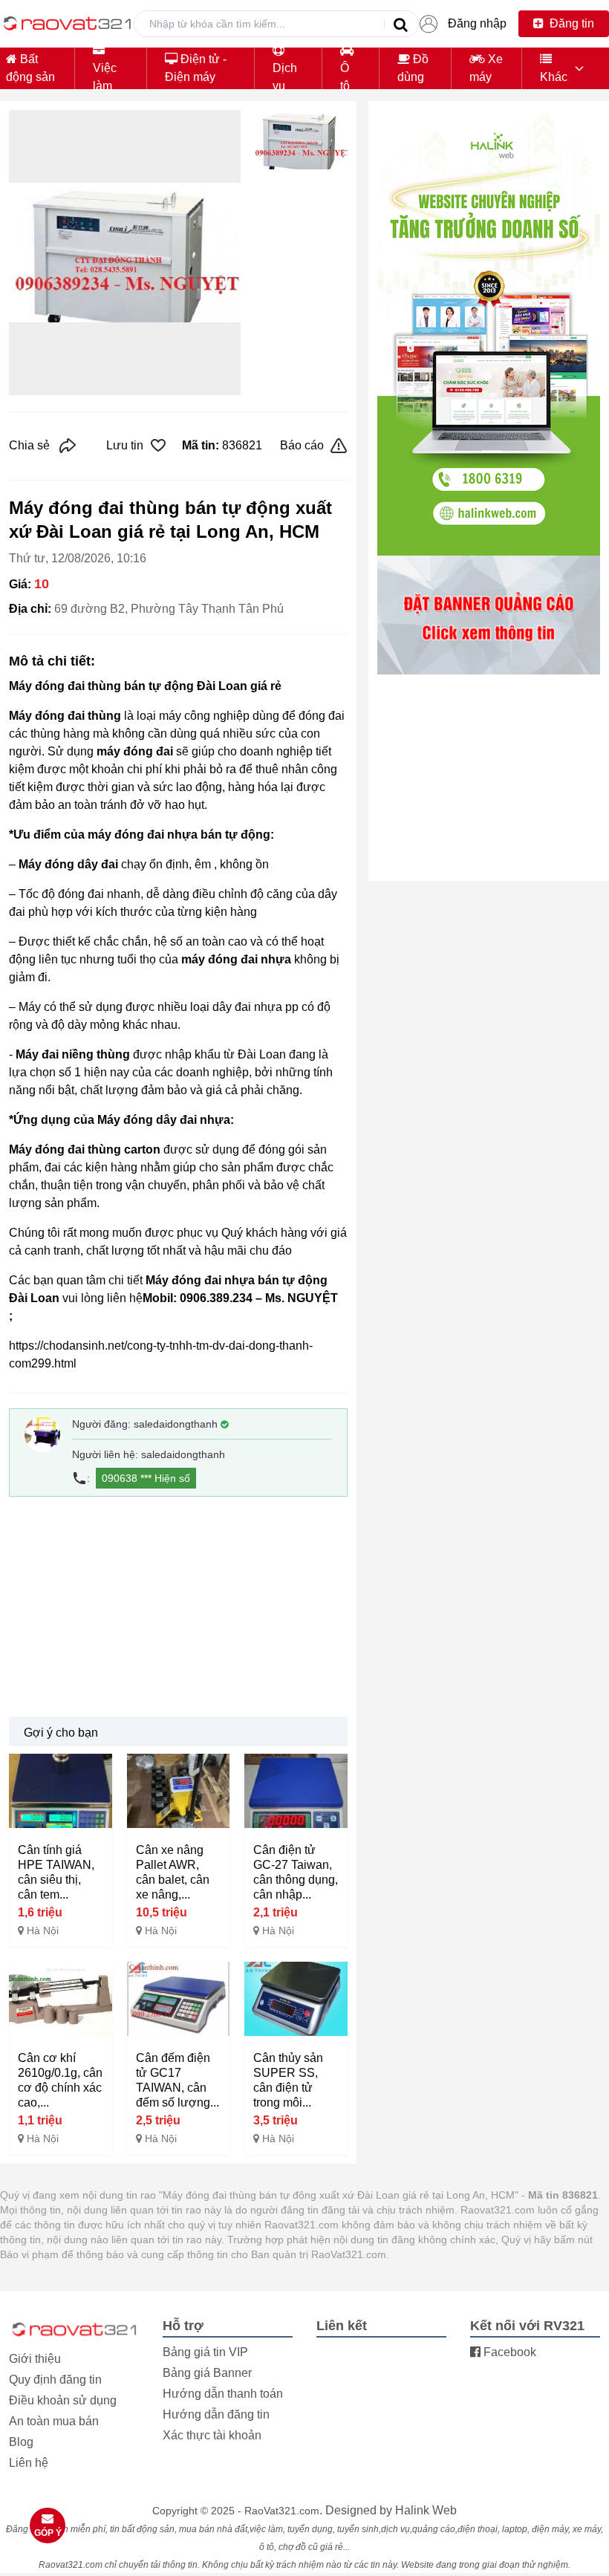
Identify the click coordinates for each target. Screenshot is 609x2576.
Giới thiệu (35, 2359)
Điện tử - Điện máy (196, 68)
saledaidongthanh (176, 1424)
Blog (21, 2442)
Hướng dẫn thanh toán (223, 2394)
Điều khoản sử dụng (63, 2400)
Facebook (508, 2352)
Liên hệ (29, 2463)
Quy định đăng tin (55, 2380)
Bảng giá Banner (207, 2373)
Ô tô (345, 77)
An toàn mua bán (54, 2421)
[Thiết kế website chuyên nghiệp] (489, 333)
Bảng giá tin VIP (205, 2352)
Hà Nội (43, 1931)
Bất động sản (30, 68)
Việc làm (105, 77)
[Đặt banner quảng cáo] (489, 615)
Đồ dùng (413, 68)
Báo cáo (302, 445)
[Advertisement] (178, 1607)
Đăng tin (570, 23)
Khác (554, 77)
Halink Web (426, 2510)
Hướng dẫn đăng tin (216, 2414)
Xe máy (486, 68)
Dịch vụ (285, 77)
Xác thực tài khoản (212, 2435)
